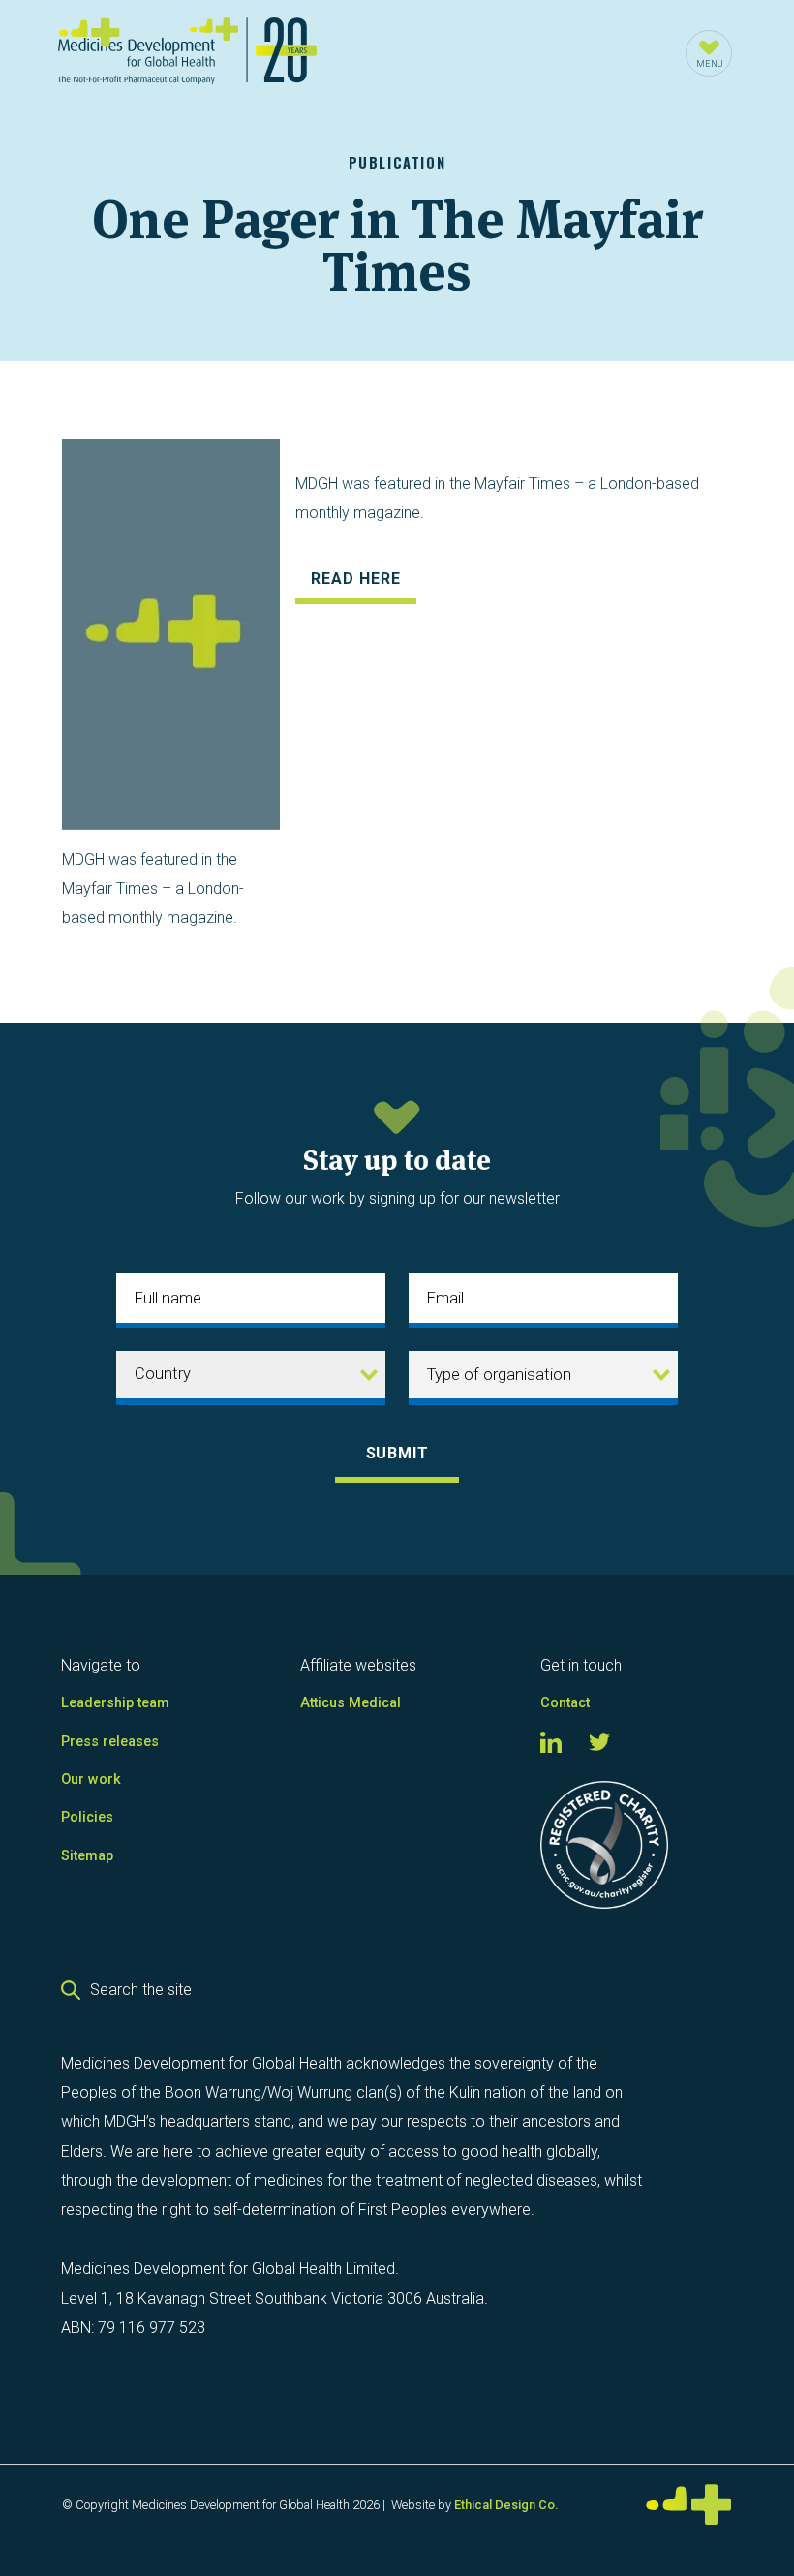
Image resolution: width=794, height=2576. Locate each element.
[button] (709, 53)
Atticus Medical (351, 1703)
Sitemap (87, 1856)
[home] (187, 54)
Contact (565, 1703)
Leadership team (115, 1703)
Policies (87, 1817)
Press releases (110, 1742)
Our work (91, 1779)
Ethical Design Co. (506, 2505)
